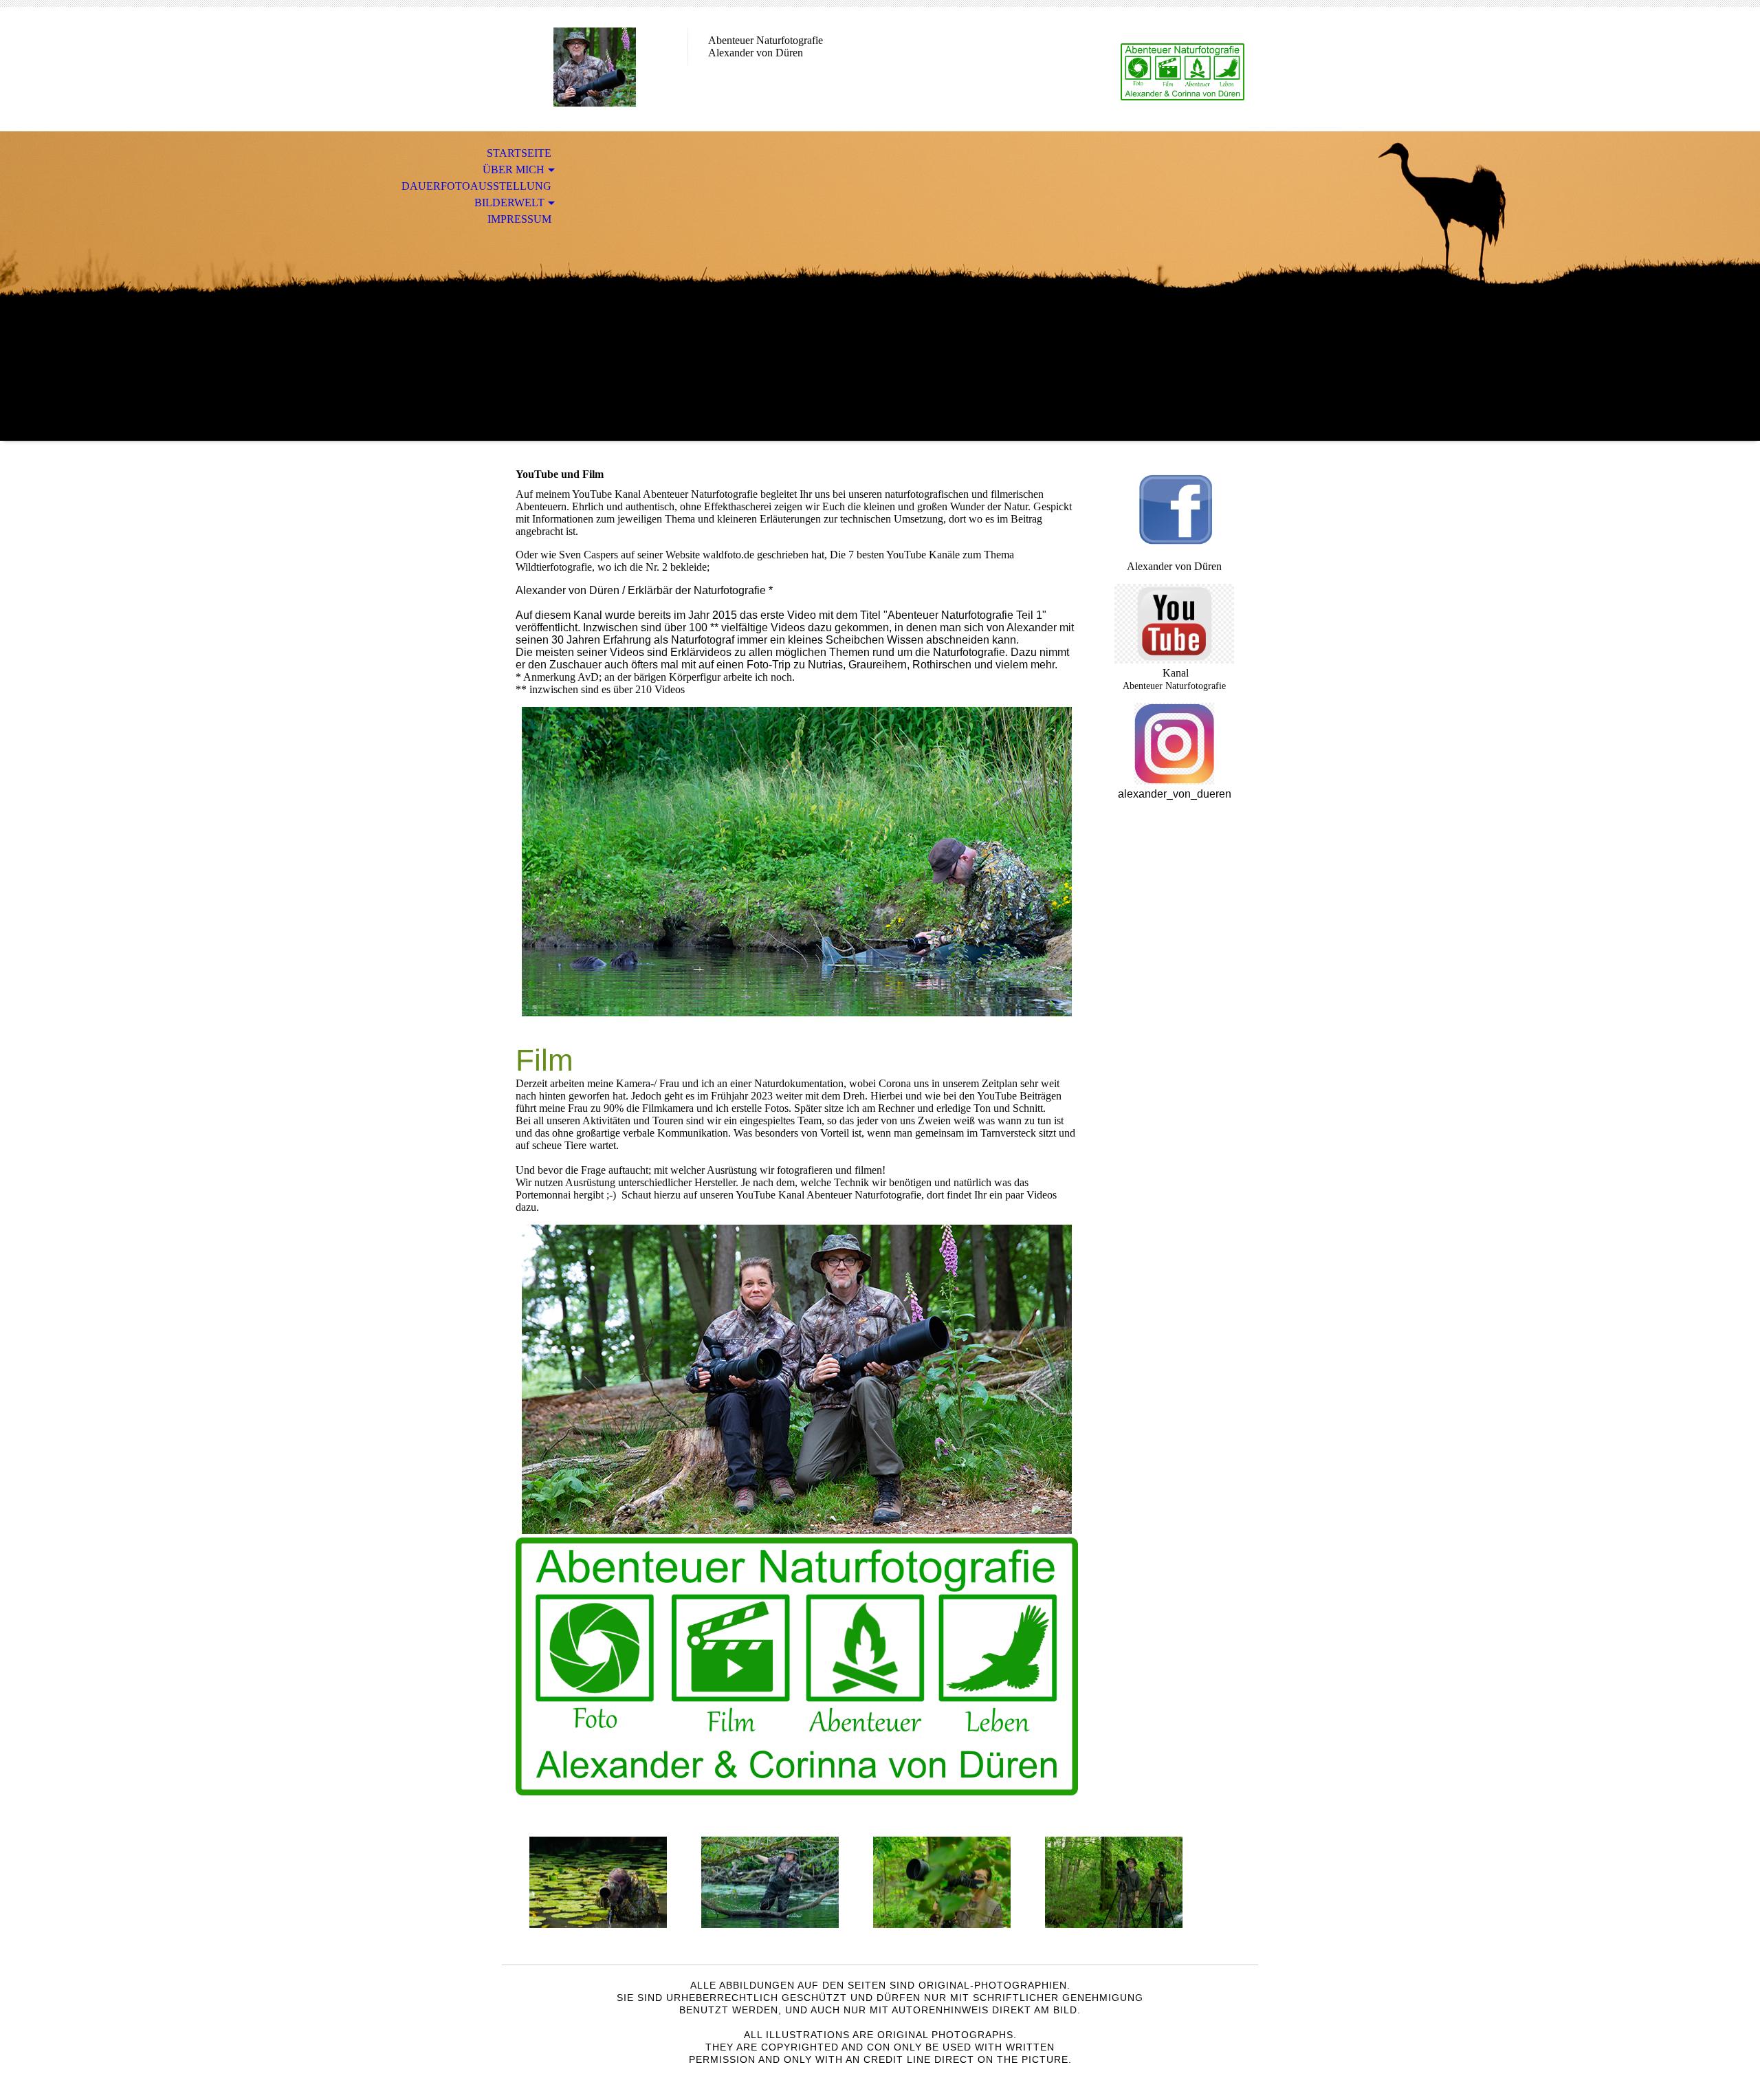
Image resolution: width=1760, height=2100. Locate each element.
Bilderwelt (509, 203)
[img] (595, 67)
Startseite (519, 153)
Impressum (519, 219)
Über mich (514, 169)
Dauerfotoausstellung (476, 186)
